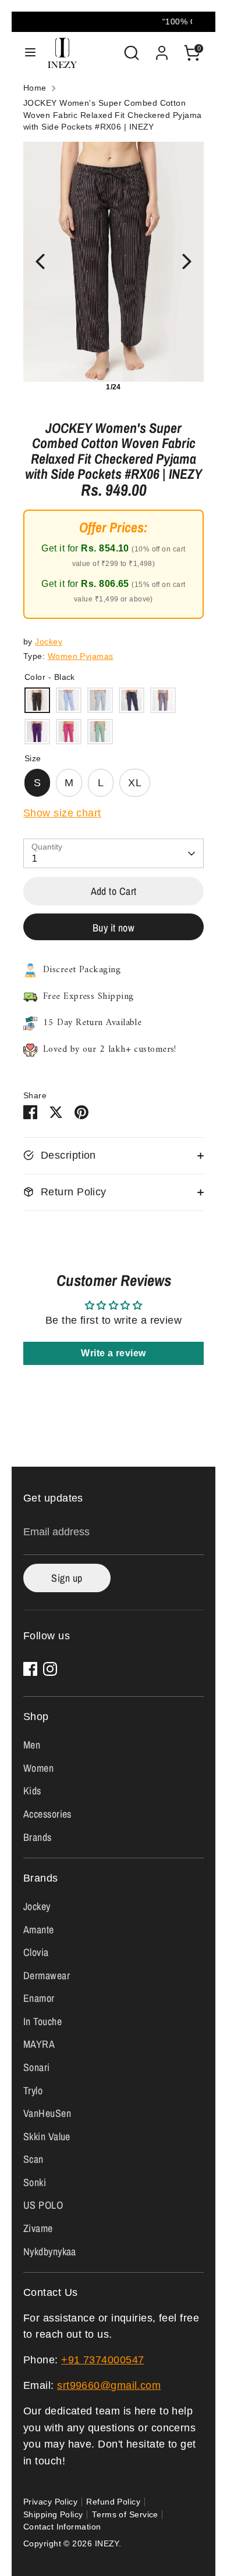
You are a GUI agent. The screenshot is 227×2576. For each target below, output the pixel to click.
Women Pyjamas (81, 656)
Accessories (47, 1814)
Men (32, 1745)
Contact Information (62, 2527)
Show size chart (62, 813)
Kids (32, 1791)
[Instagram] (50, 1669)
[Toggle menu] (30, 53)
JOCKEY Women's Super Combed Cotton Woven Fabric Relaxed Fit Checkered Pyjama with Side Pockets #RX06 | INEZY (112, 115)
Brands (38, 1837)
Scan (33, 2159)
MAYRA (39, 2044)
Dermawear (47, 1975)
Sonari (37, 2067)
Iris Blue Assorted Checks (69, 700)
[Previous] (40, 261)
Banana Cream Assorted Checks (100, 732)
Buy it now (114, 928)
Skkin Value (47, 2136)
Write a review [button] (113, 1353)
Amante (39, 1930)
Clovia (36, 1952)
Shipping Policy (53, 2515)
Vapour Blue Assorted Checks (100, 700)
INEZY (107, 2544)
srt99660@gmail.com (109, 2385)
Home (35, 88)
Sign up (67, 1578)
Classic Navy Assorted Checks (132, 700)
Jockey (49, 642)
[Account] (162, 49)
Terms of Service (125, 2515)
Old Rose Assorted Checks (163, 700)
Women (38, 1768)
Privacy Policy (50, 2502)
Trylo (33, 2090)
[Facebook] (30, 1669)
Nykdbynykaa (50, 2251)
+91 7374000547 (102, 2360)
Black (37, 700)
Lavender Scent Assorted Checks (37, 732)
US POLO (43, 2205)
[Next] (187, 261)
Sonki (35, 2182)
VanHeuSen (47, 2113)
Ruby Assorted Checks (69, 732)
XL (135, 783)
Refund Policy (113, 2502)
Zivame (38, 2228)
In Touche (42, 2021)
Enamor (39, 1998)
